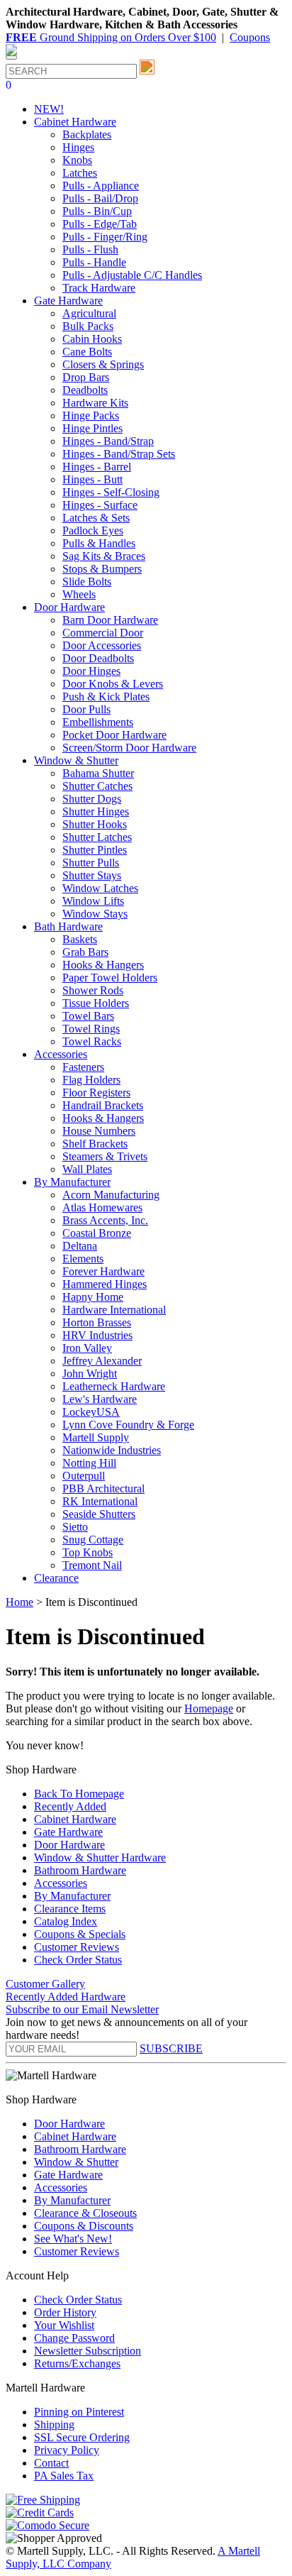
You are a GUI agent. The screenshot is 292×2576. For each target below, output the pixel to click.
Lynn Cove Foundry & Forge (128, 1425)
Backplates (87, 134)
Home (19, 1602)
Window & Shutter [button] (76, 760)
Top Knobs (88, 1552)
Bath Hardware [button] (68, 926)
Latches (80, 173)
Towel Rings (91, 1029)
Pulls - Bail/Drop (100, 198)
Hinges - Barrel (97, 467)
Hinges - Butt (92, 479)
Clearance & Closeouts (85, 2213)
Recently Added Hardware (66, 1997)
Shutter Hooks (95, 824)
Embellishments (98, 722)
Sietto (75, 1527)
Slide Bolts (87, 582)
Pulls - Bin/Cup (97, 211)
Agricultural (89, 313)
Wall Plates (87, 1169)
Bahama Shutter (98, 773)
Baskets (80, 939)
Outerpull (84, 1476)
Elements (83, 1259)
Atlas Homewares (102, 1207)
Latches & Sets (96, 518)
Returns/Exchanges (77, 2363)
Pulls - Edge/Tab (100, 224)
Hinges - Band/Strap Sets (119, 454)
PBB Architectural (103, 1488)
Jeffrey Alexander (102, 1361)
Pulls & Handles (99, 543)
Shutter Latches (97, 837)
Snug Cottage (93, 1540)
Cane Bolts (87, 352)
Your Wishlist (64, 2325)
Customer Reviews (77, 1947)
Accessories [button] (61, 1054)
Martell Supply (96, 1437)
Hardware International (114, 1310)
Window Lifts (93, 901)
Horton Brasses (97, 1322)
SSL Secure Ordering (82, 2437)
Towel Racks (92, 1041)
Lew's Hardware (100, 1399)
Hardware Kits (95, 403)
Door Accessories (102, 645)
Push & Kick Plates (106, 697)
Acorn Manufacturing (111, 1195)
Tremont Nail (92, 1565)
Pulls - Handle (94, 262)
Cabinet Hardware (75, 1819)
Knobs (77, 160)
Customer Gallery (45, 1984)
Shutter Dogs (92, 799)
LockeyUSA (91, 1412)
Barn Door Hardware (110, 620)
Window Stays (95, 914)
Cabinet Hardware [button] (75, 122)
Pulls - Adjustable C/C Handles (132, 275)
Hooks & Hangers (103, 965)
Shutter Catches (97, 786)
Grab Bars (85, 952)
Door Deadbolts (98, 658)
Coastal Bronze (97, 1233)
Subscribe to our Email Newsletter (82, 2009)
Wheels (79, 594)
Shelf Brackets (95, 1144)
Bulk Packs (88, 326)
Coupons (250, 37)
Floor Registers (96, 1092)
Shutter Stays (92, 875)
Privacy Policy (67, 2450)
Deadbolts (85, 390)
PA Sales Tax (64, 2476)
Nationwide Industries (112, 1450)
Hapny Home (93, 1297)
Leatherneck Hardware (114, 1386)
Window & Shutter (76, 2162)
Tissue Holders (96, 1003)
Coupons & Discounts (84, 2226)
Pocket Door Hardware (114, 735)
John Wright (90, 1374)
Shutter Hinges (96, 811)
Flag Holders (91, 1080)
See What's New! (73, 2239)
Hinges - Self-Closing (111, 492)
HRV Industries (97, 1335)
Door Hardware (69, 1845)
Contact (51, 2463)
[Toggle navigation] (11, 57)
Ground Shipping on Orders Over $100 (111, 37)
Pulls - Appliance (101, 186)
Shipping (54, 2424)
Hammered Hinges (105, 1284)
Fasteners (83, 1067)
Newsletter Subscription (88, 2351)
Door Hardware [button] (69, 607)
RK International (100, 1501)
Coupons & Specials (80, 1934)
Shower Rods (93, 990)
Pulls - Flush (90, 249)
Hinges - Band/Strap (108, 441)
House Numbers (99, 1131)
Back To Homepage (79, 1794)
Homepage (209, 1708)
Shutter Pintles (95, 850)
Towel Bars (88, 1016)
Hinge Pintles (92, 428)
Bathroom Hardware (80, 1870)
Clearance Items (70, 1909)
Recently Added (70, 1806)
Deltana (80, 1246)
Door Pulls (86, 709)
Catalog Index (66, 1921)
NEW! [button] (49, 109)
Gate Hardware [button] (68, 301)
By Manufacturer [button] (72, 1182)
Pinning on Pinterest (79, 2412)
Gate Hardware (68, 1832)
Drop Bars (86, 377)
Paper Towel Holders (110, 978)
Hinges (78, 147)
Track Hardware (99, 288)
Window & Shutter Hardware (100, 1857)
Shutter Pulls (91, 863)
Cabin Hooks (92, 339)
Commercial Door (103, 633)
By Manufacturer (72, 1896)
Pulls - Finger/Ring (105, 237)
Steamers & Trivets (105, 1156)
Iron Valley (87, 1348)
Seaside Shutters (99, 1514)
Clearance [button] (56, 1578)
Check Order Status (78, 1960)
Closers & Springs (103, 364)
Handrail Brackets (103, 1105)
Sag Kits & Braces (104, 556)
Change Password (74, 2338)
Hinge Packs (91, 415)
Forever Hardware (103, 1271)
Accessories (61, 1883)
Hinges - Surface (100, 505)
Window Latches (100, 888)
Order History (65, 2312)
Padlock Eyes (93, 530)
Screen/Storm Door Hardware (129, 748)
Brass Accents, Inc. (105, 1220)
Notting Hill (89, 1463)
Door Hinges (91, 671)
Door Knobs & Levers (113, 684)
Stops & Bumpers (102, 569)
